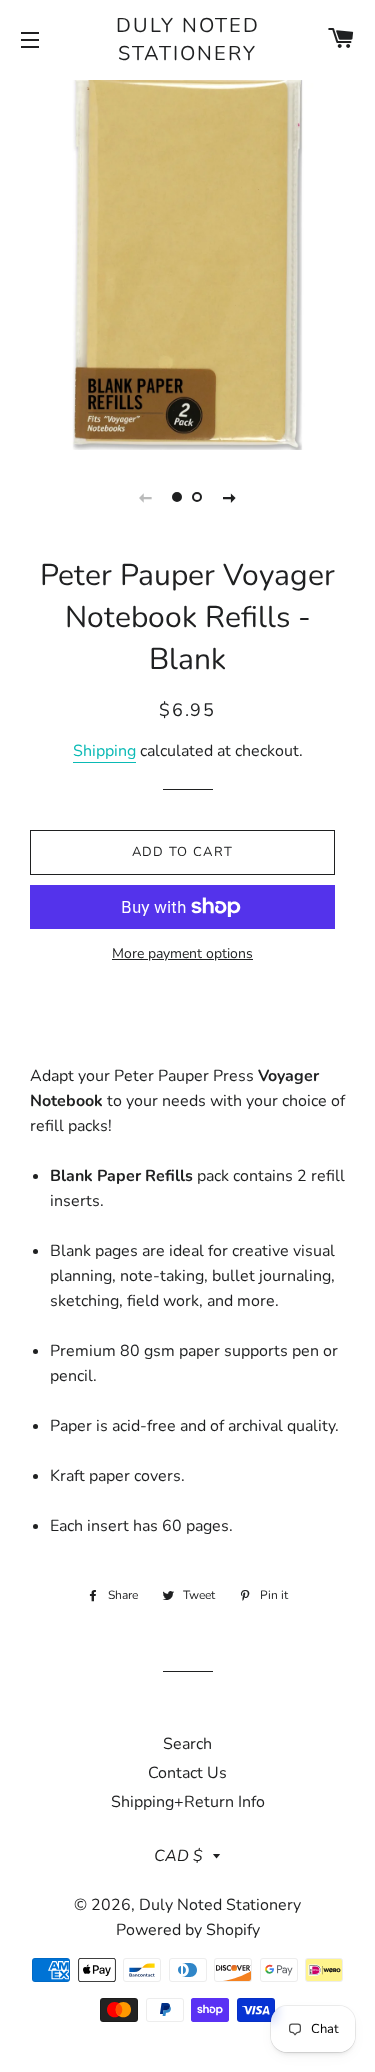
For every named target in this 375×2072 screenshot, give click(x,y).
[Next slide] (230, 497)
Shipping (104, 751)
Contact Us (187, 1773)
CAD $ (178, 1856)
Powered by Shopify (188, 1930)
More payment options (182, 953)
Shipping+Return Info (188, 1802)
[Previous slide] (146, 497)
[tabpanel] (187, 262)
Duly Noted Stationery (188, 39)
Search (187, 1744)
